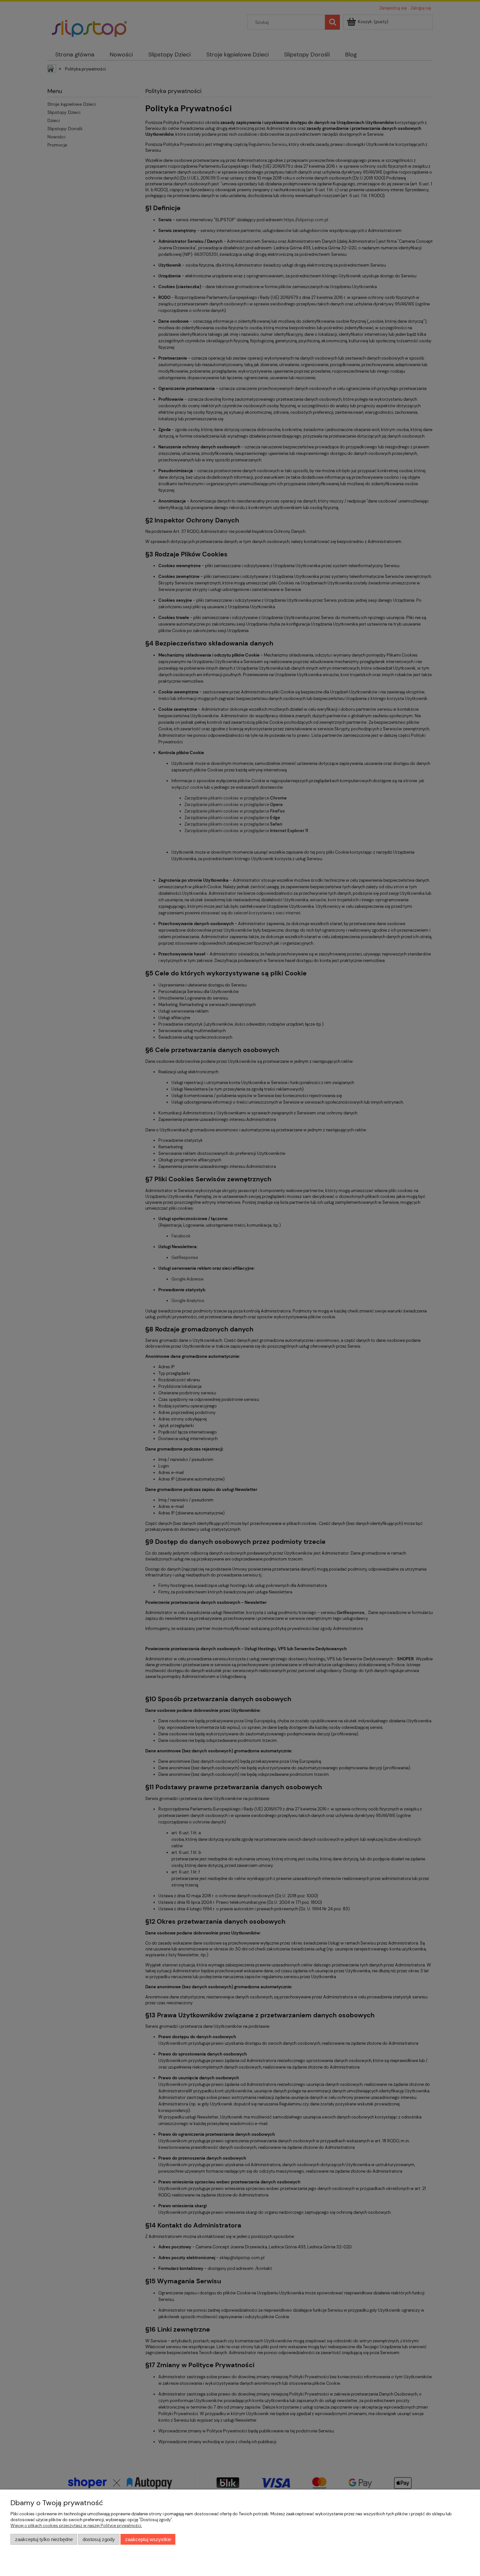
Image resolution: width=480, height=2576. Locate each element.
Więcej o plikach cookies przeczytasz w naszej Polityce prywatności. (76, 2526)
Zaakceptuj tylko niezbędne (44, 2539)
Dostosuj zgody (99, 2539)
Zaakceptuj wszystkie (148, 2539)
